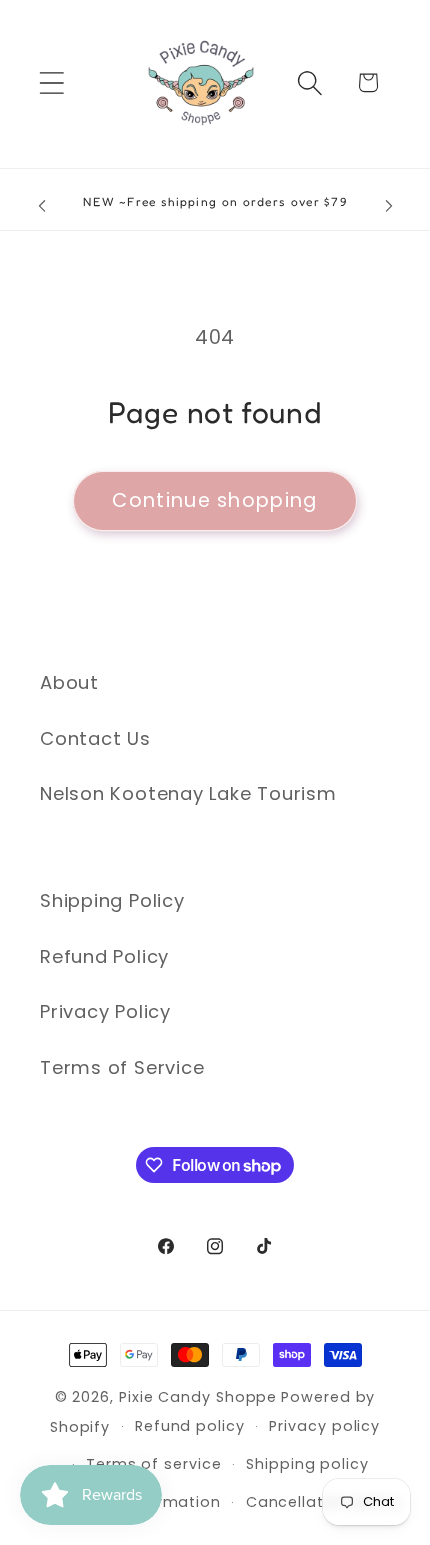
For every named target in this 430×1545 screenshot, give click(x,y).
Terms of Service (122, 1067)
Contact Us (95, 738)
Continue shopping (214, 500)
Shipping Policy (112, 900)
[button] (51, 82)
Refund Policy (104, 956)
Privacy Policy (105, 1011)
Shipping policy (307, 1464)
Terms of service (154, 1464)
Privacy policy (324, 1426)
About (69, 682)
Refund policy (190, 1426)
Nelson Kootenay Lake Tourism (188, 793)
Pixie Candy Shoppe (198, 1397)
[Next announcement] (389, 206)
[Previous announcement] (42, 206)
